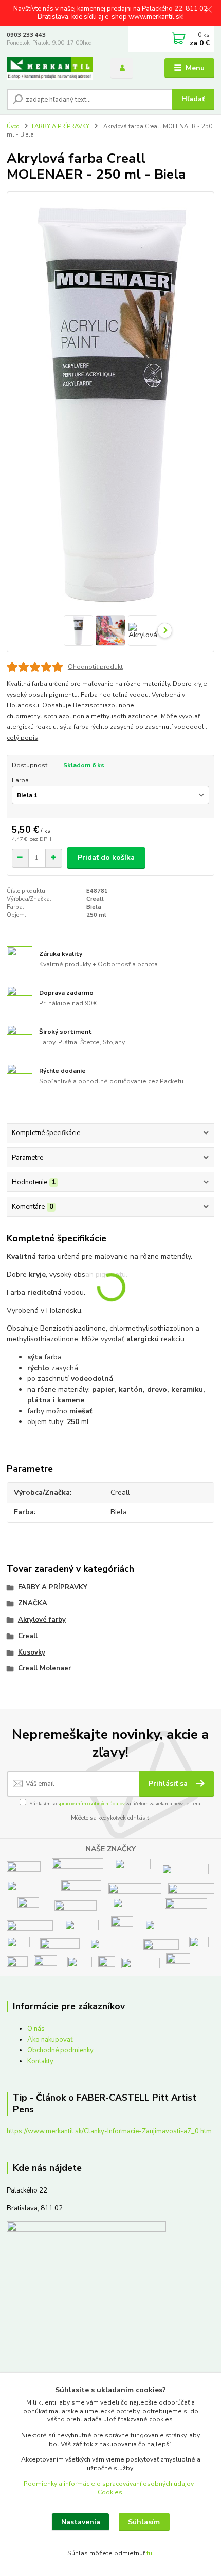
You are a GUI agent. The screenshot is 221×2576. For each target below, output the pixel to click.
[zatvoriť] (208, 10)
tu (149, 2553)
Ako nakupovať (50, 2040)
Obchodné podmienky (60, 2050)
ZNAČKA (33, 1603)
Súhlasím (144, 2522)
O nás (36, 2029)
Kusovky (32, 1652)
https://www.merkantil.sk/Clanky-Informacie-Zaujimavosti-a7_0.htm (109, 2131)
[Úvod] (50, 69)
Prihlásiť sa (169, 1784)
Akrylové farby (42, 1620)
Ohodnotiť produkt (95, 667)
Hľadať (193, 99)
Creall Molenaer (44, 1668)
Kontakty (40, 2061)
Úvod (13, 127)
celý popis (22, 738)
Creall (28, 1636)
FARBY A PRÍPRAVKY (61, 127)
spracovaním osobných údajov (91, 1804)
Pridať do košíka (106, 858)
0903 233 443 (26, 35)
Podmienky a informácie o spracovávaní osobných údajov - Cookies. (111, 2488)
